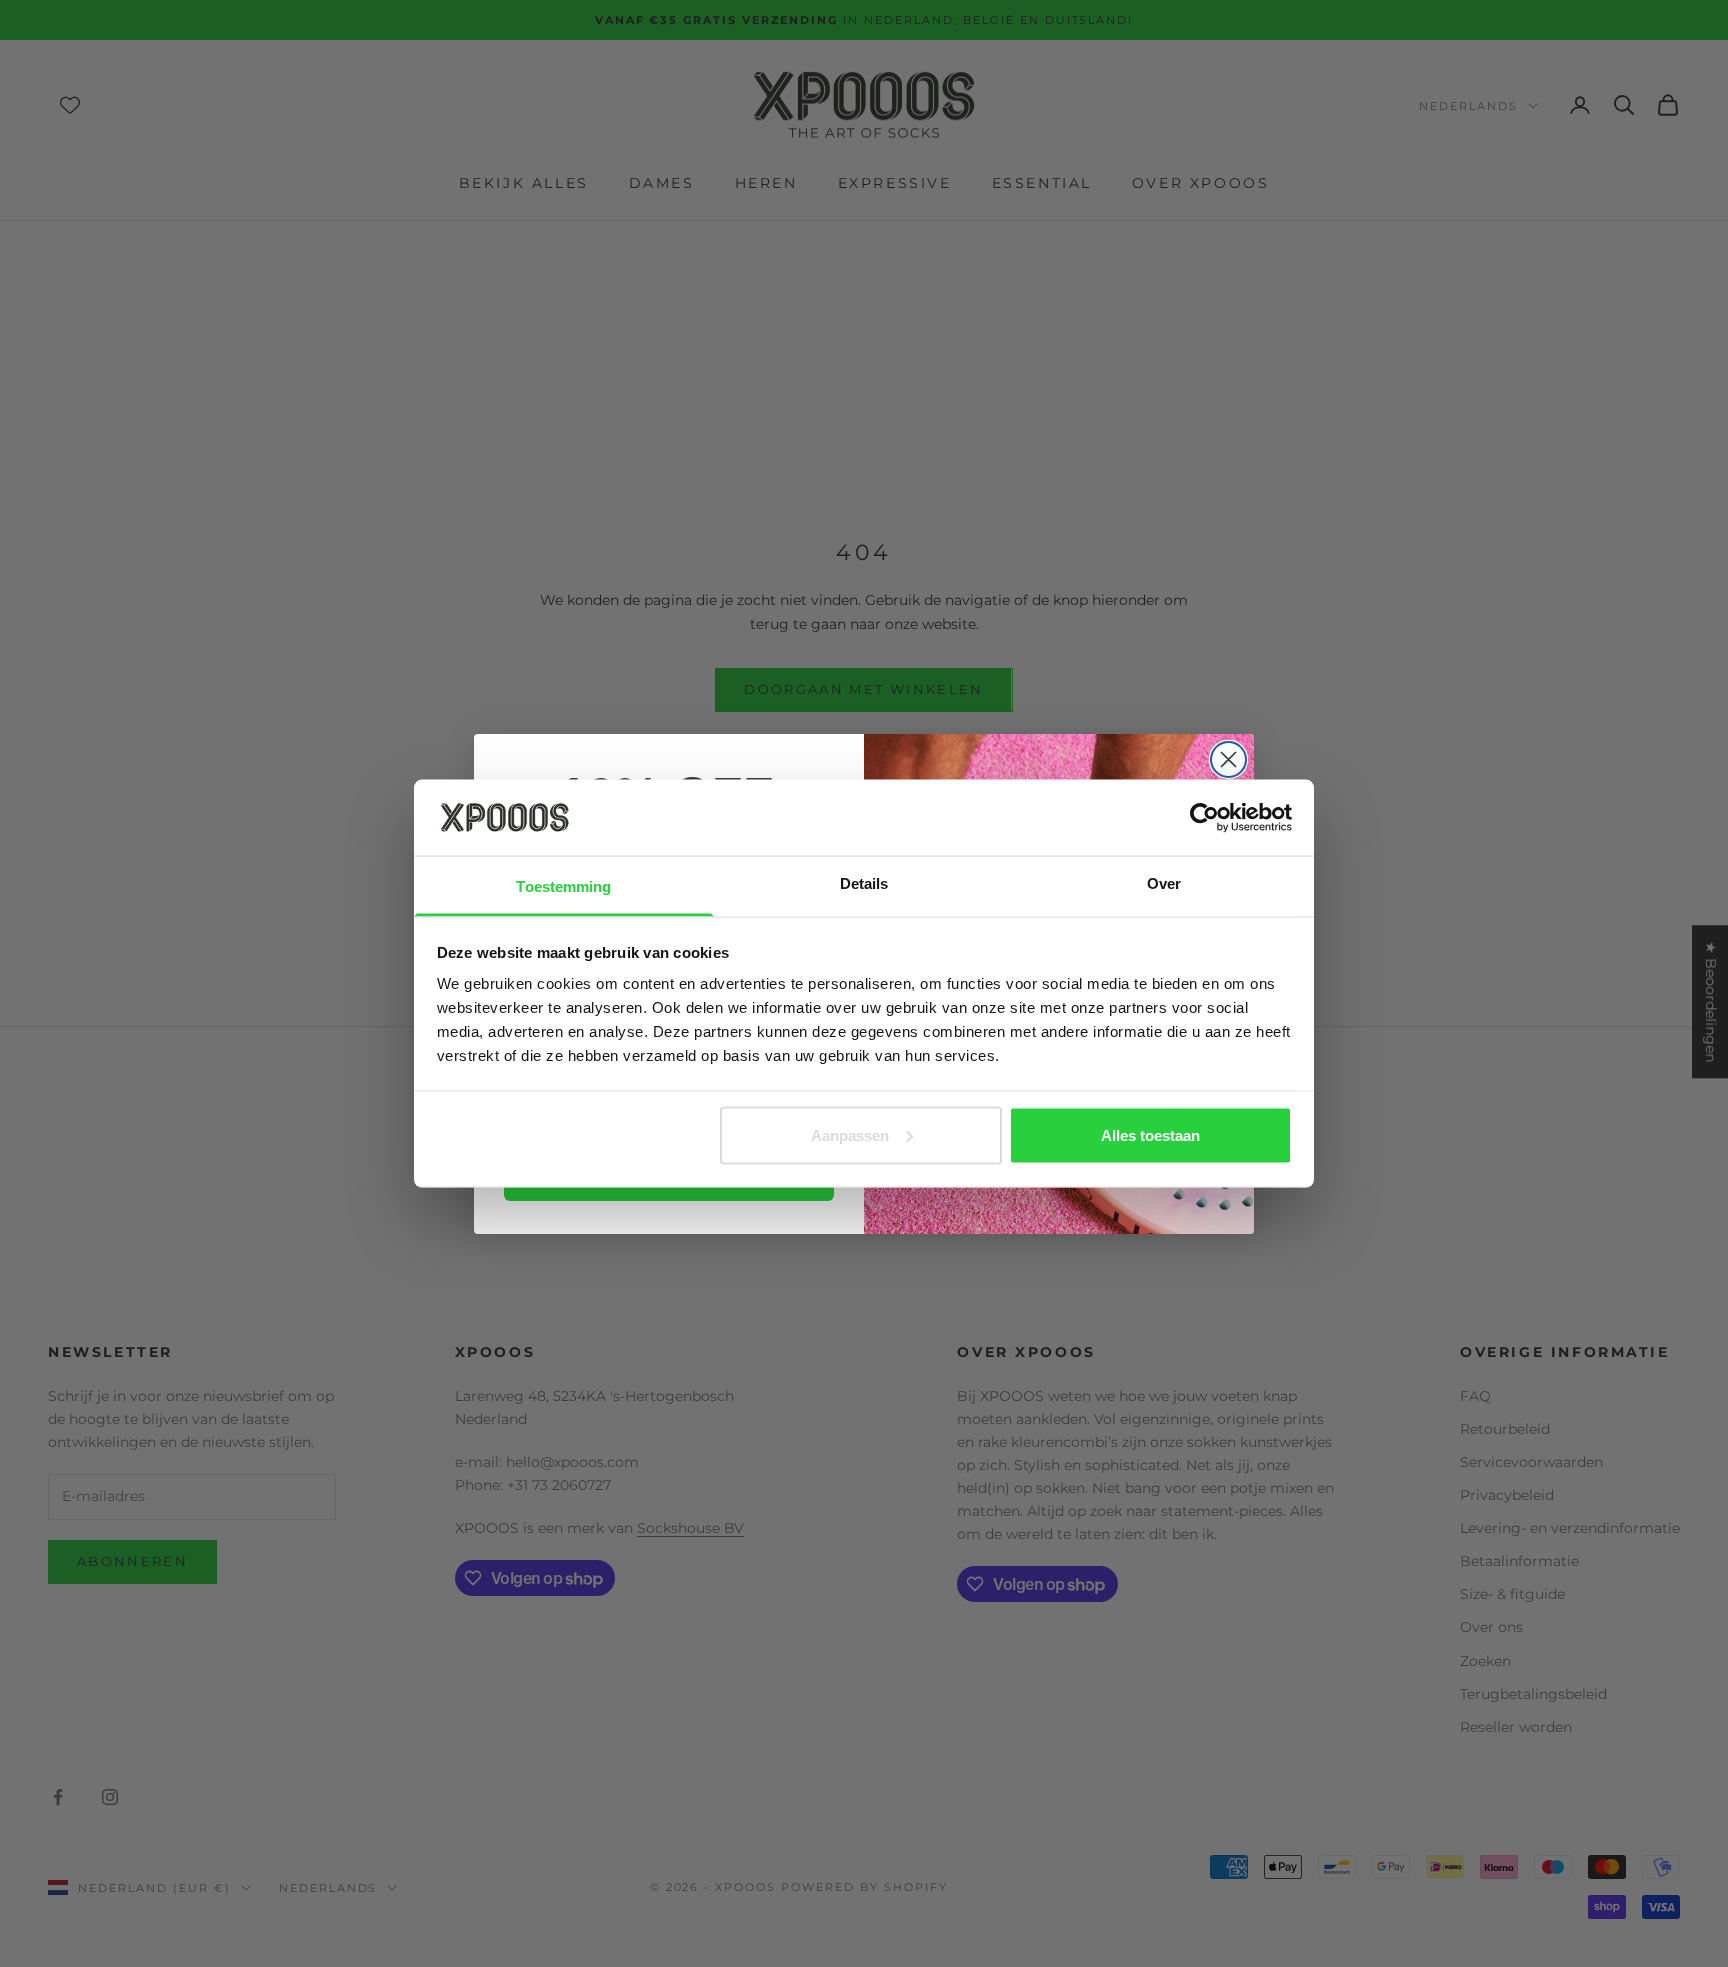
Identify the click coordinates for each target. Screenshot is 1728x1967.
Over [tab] (1164, 883)
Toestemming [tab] (563, 886)
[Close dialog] (1228, 759)
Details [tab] (864, 883)
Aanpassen (850, 1134)
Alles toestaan (1150, 1134)
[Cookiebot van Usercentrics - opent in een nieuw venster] (1204, 817)
